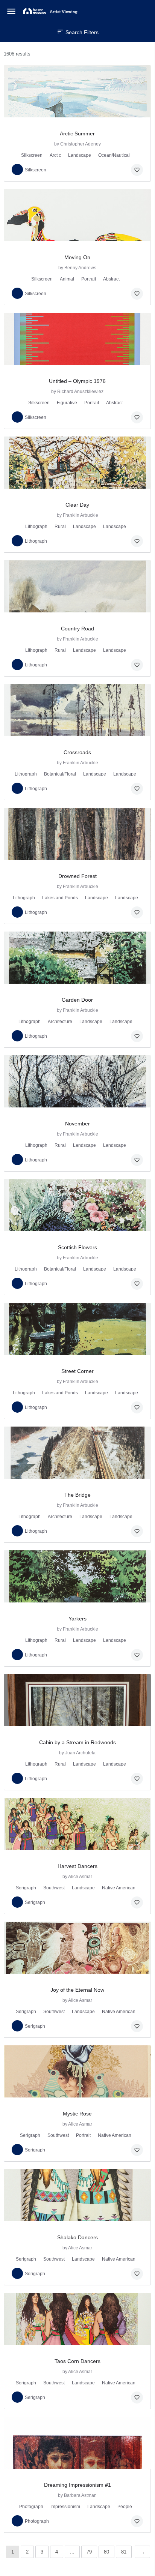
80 (106, 2552)
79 (89, 2552)
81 (124, 2552)
